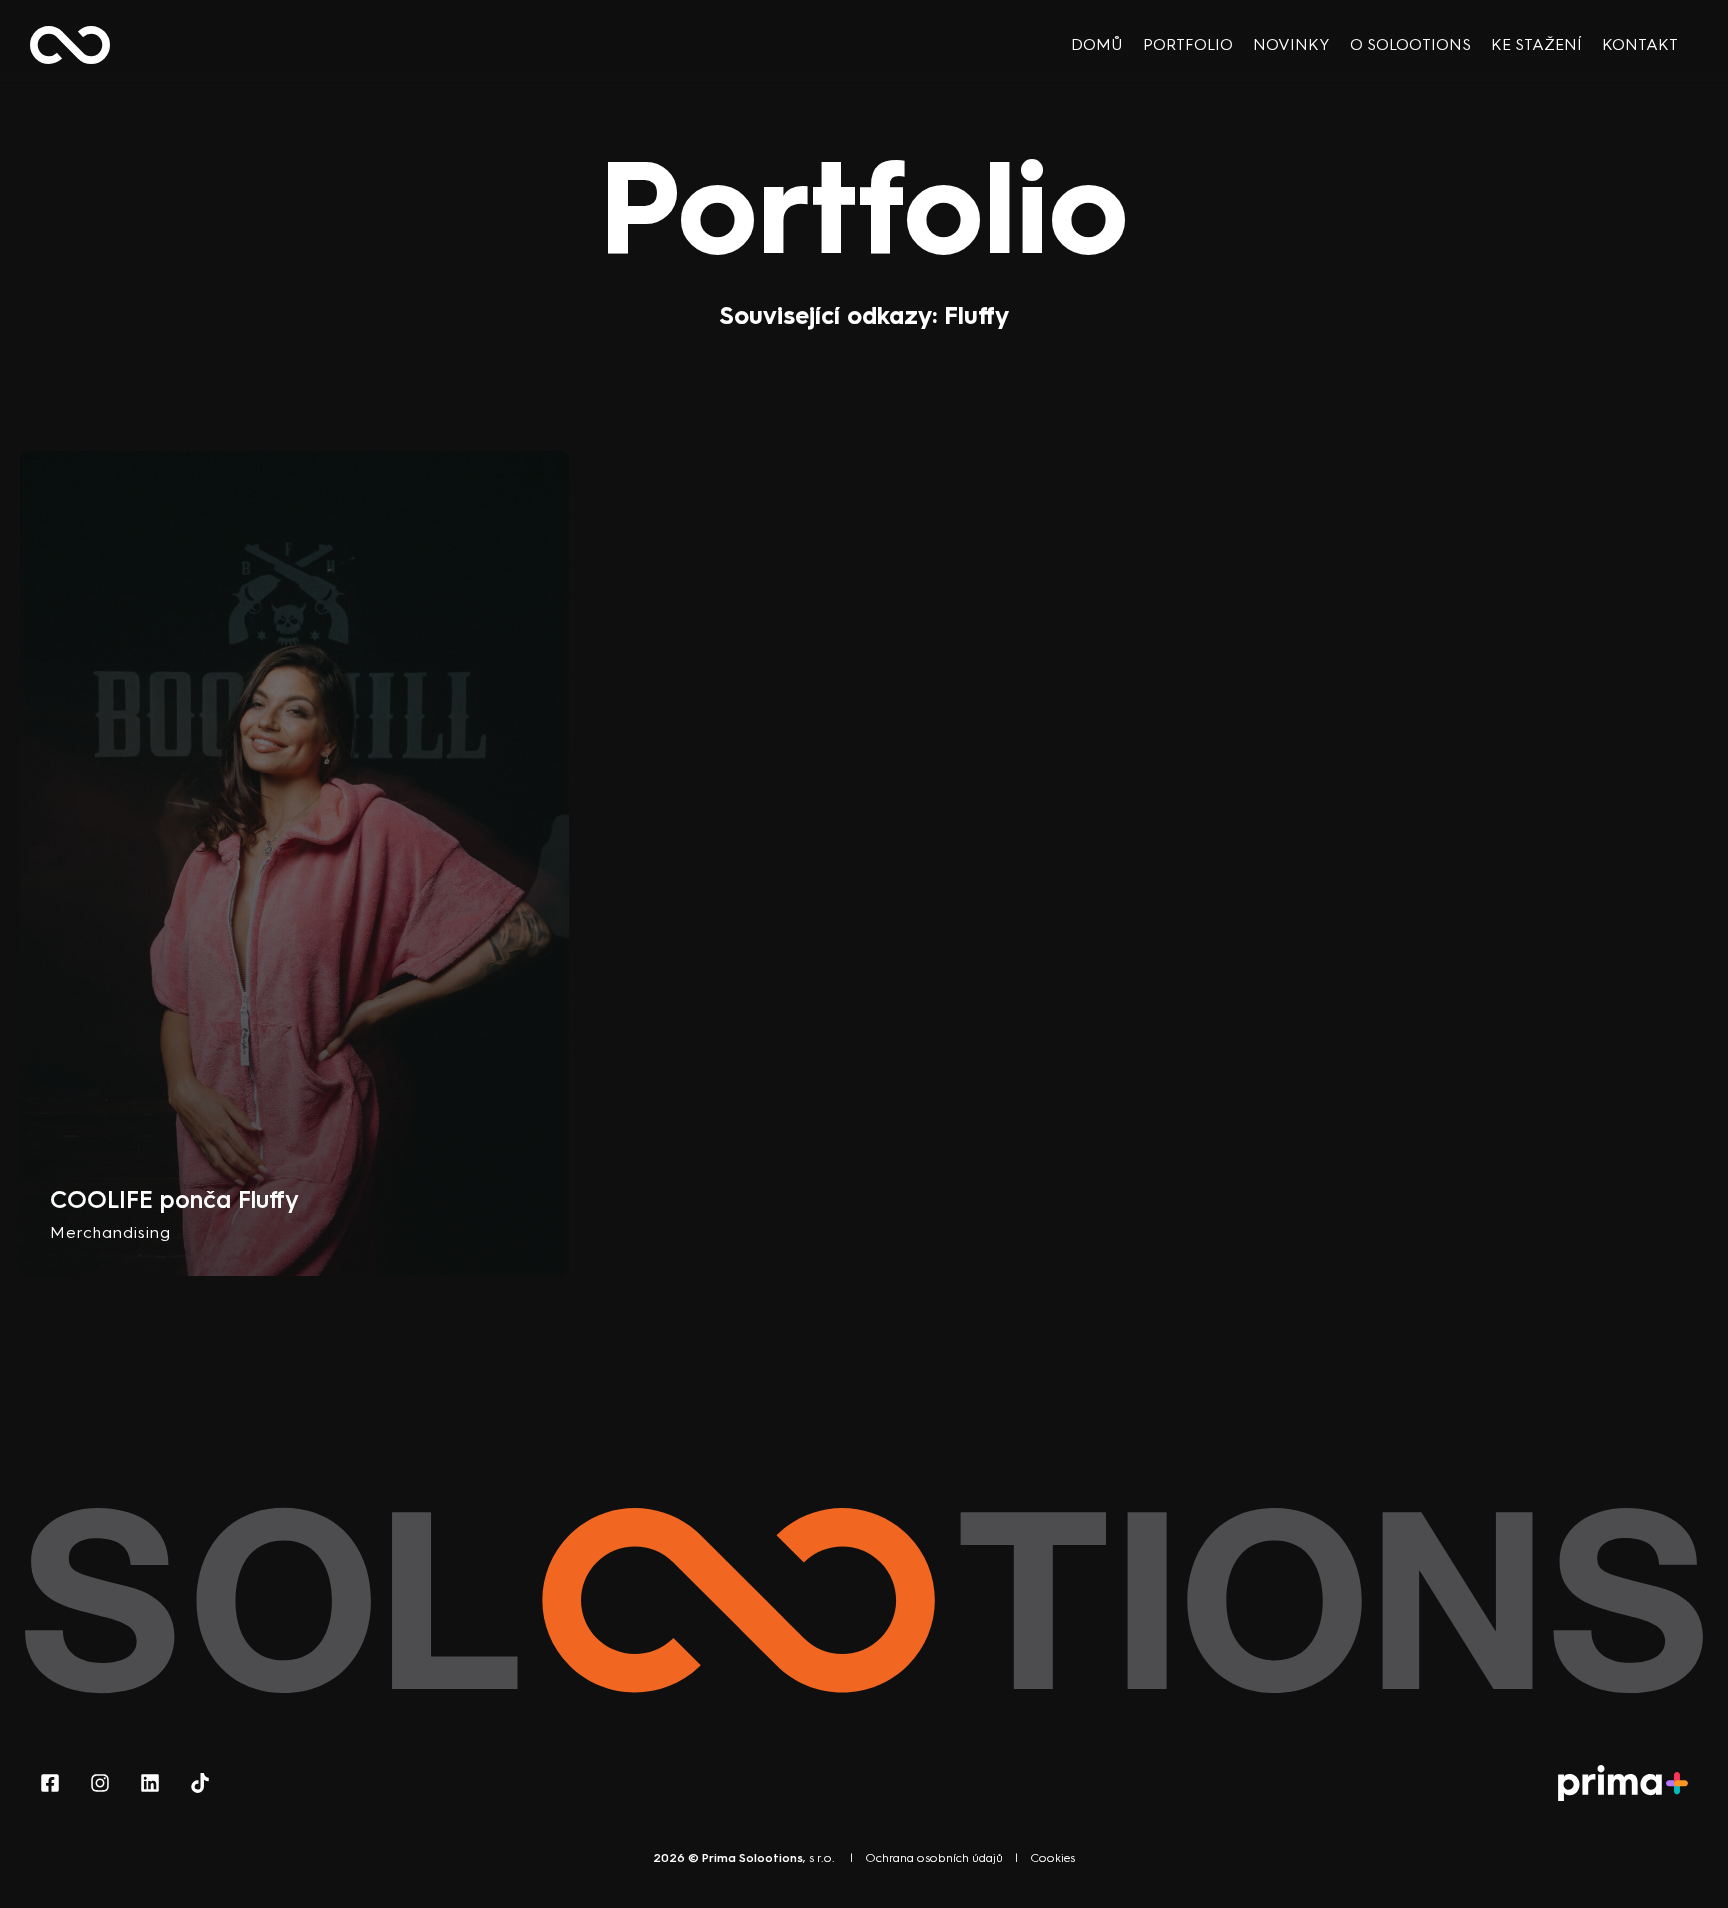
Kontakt (1640, 44)
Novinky (1291, 44)
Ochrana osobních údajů (934, 1858)
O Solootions (1410, 44)
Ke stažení (1536, 44)
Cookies (1052, 1858)
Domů (1097, 44)
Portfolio (1188, 44)
